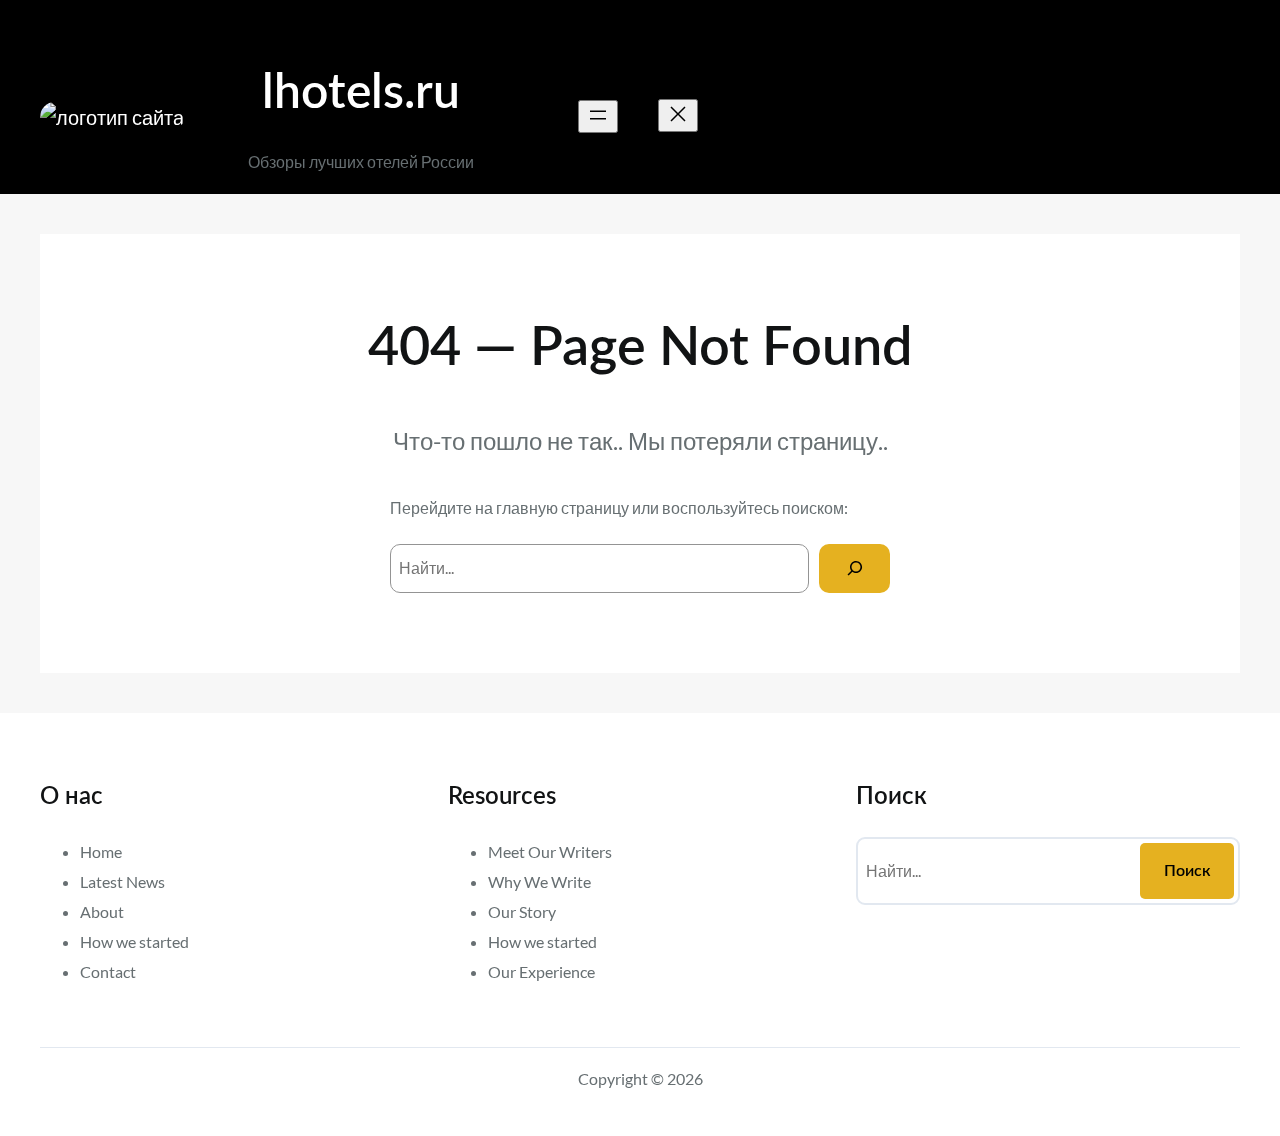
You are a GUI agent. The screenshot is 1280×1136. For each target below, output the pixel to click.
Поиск (1187, 871)
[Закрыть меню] (678, 115)
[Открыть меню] (598, 116)
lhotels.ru (361, 93)
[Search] (854, 568)
